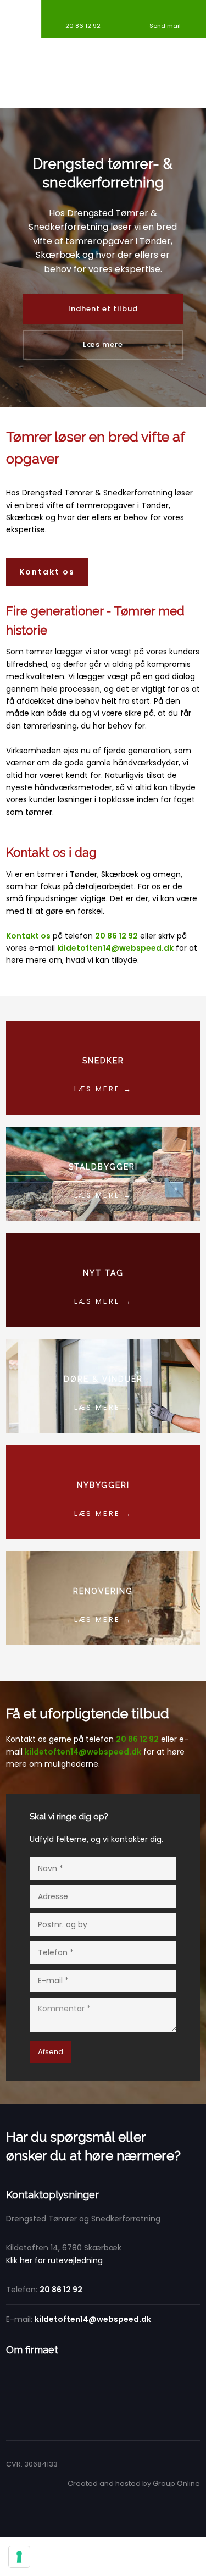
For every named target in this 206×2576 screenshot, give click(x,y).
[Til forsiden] (103, 73)
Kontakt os (47, 572)
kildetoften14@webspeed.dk (83, 1752)
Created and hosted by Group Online (134, 2483)
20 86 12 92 (137, 1739)
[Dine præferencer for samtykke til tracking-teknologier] (19, 2557)
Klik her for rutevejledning (54, 2260)
